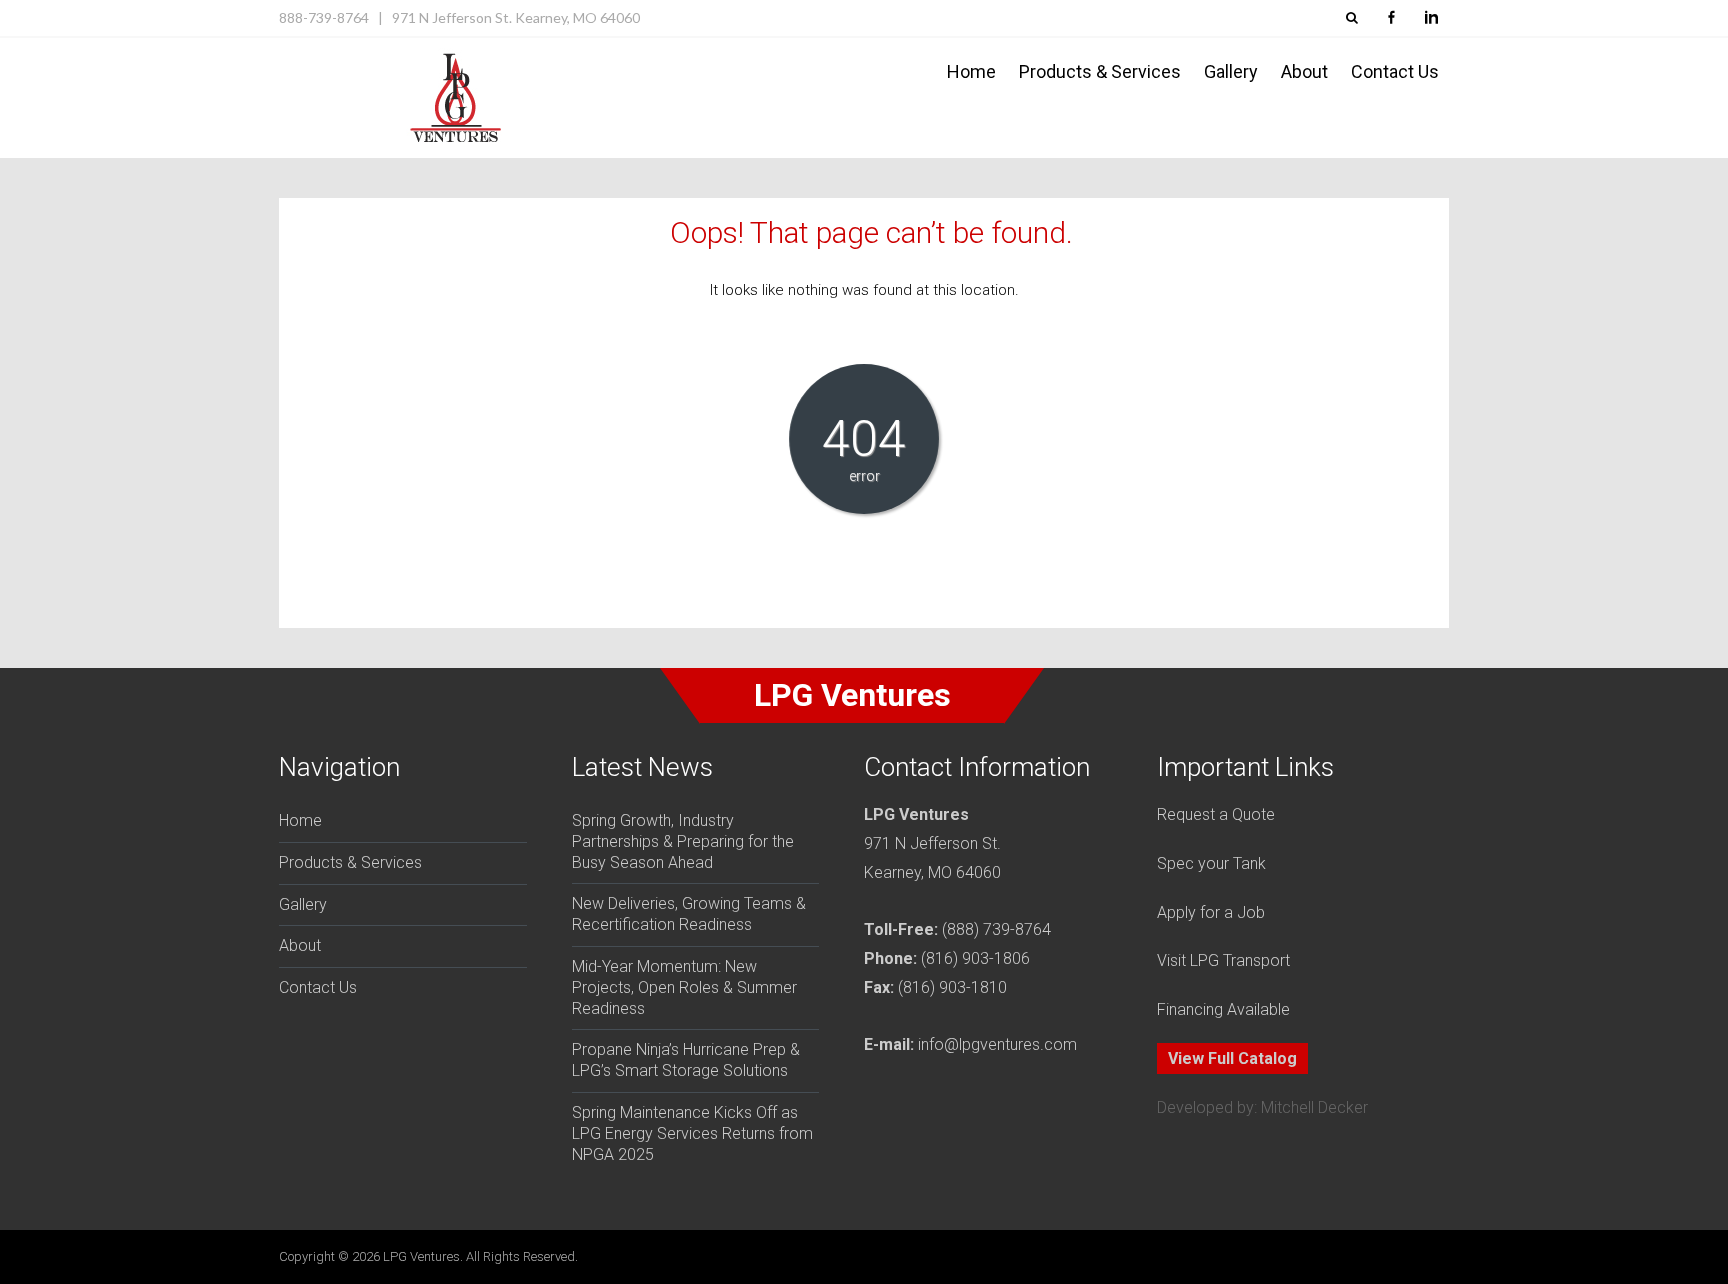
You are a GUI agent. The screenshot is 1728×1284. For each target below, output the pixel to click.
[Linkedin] (1431, 18)
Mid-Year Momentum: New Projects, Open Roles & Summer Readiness (684, 987)
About (1304, 71)
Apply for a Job (1211, 912)
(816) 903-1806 (975, 958)
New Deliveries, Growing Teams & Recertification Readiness (689, 914)
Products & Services (1100, 71)
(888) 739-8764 (996, 929)
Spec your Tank (1211, 863)
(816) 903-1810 (952, 987)
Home (971, 71)
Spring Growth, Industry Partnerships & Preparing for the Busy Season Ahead (683, 841)
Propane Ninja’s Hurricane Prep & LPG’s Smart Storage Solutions (686, 1060)
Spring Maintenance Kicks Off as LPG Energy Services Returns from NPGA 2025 (692, 1133)
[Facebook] (1391, 18)
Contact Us (1395, 71)
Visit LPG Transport (1223, 960)
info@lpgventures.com (997, 1044)
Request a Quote (1216, 814)
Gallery (1231, 71)
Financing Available (1223, 1009)
